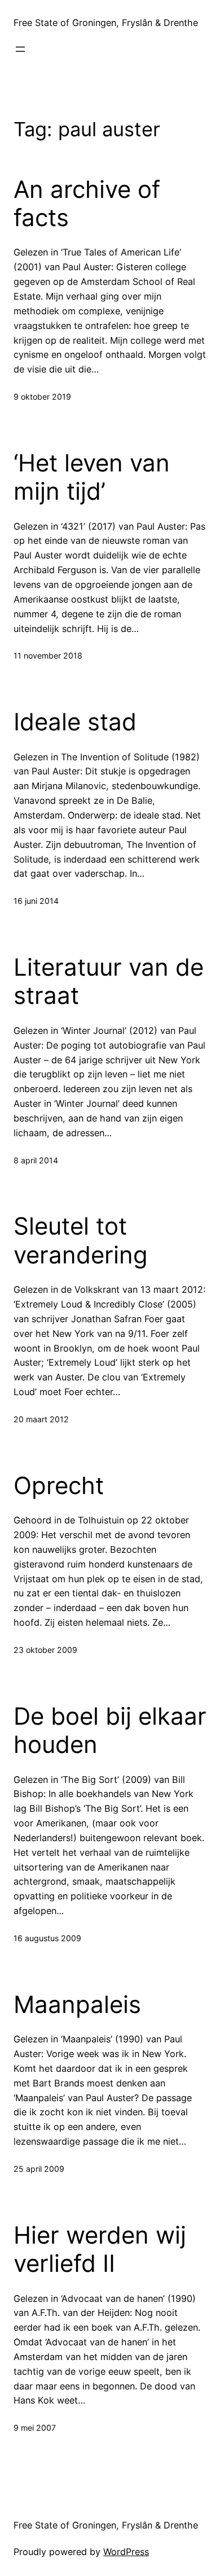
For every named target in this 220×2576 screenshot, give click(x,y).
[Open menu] (20, 49)
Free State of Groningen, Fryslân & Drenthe (106, 23)
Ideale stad (75, 722)
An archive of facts (87, 204)
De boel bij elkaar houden (110, 1730)
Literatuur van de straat (109, 981)
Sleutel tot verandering (81, 1240)
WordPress (126, 2552)
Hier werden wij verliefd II (100, 2249)
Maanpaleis (77, 2004)
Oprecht (59, 1486)
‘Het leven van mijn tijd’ (92, 477)
